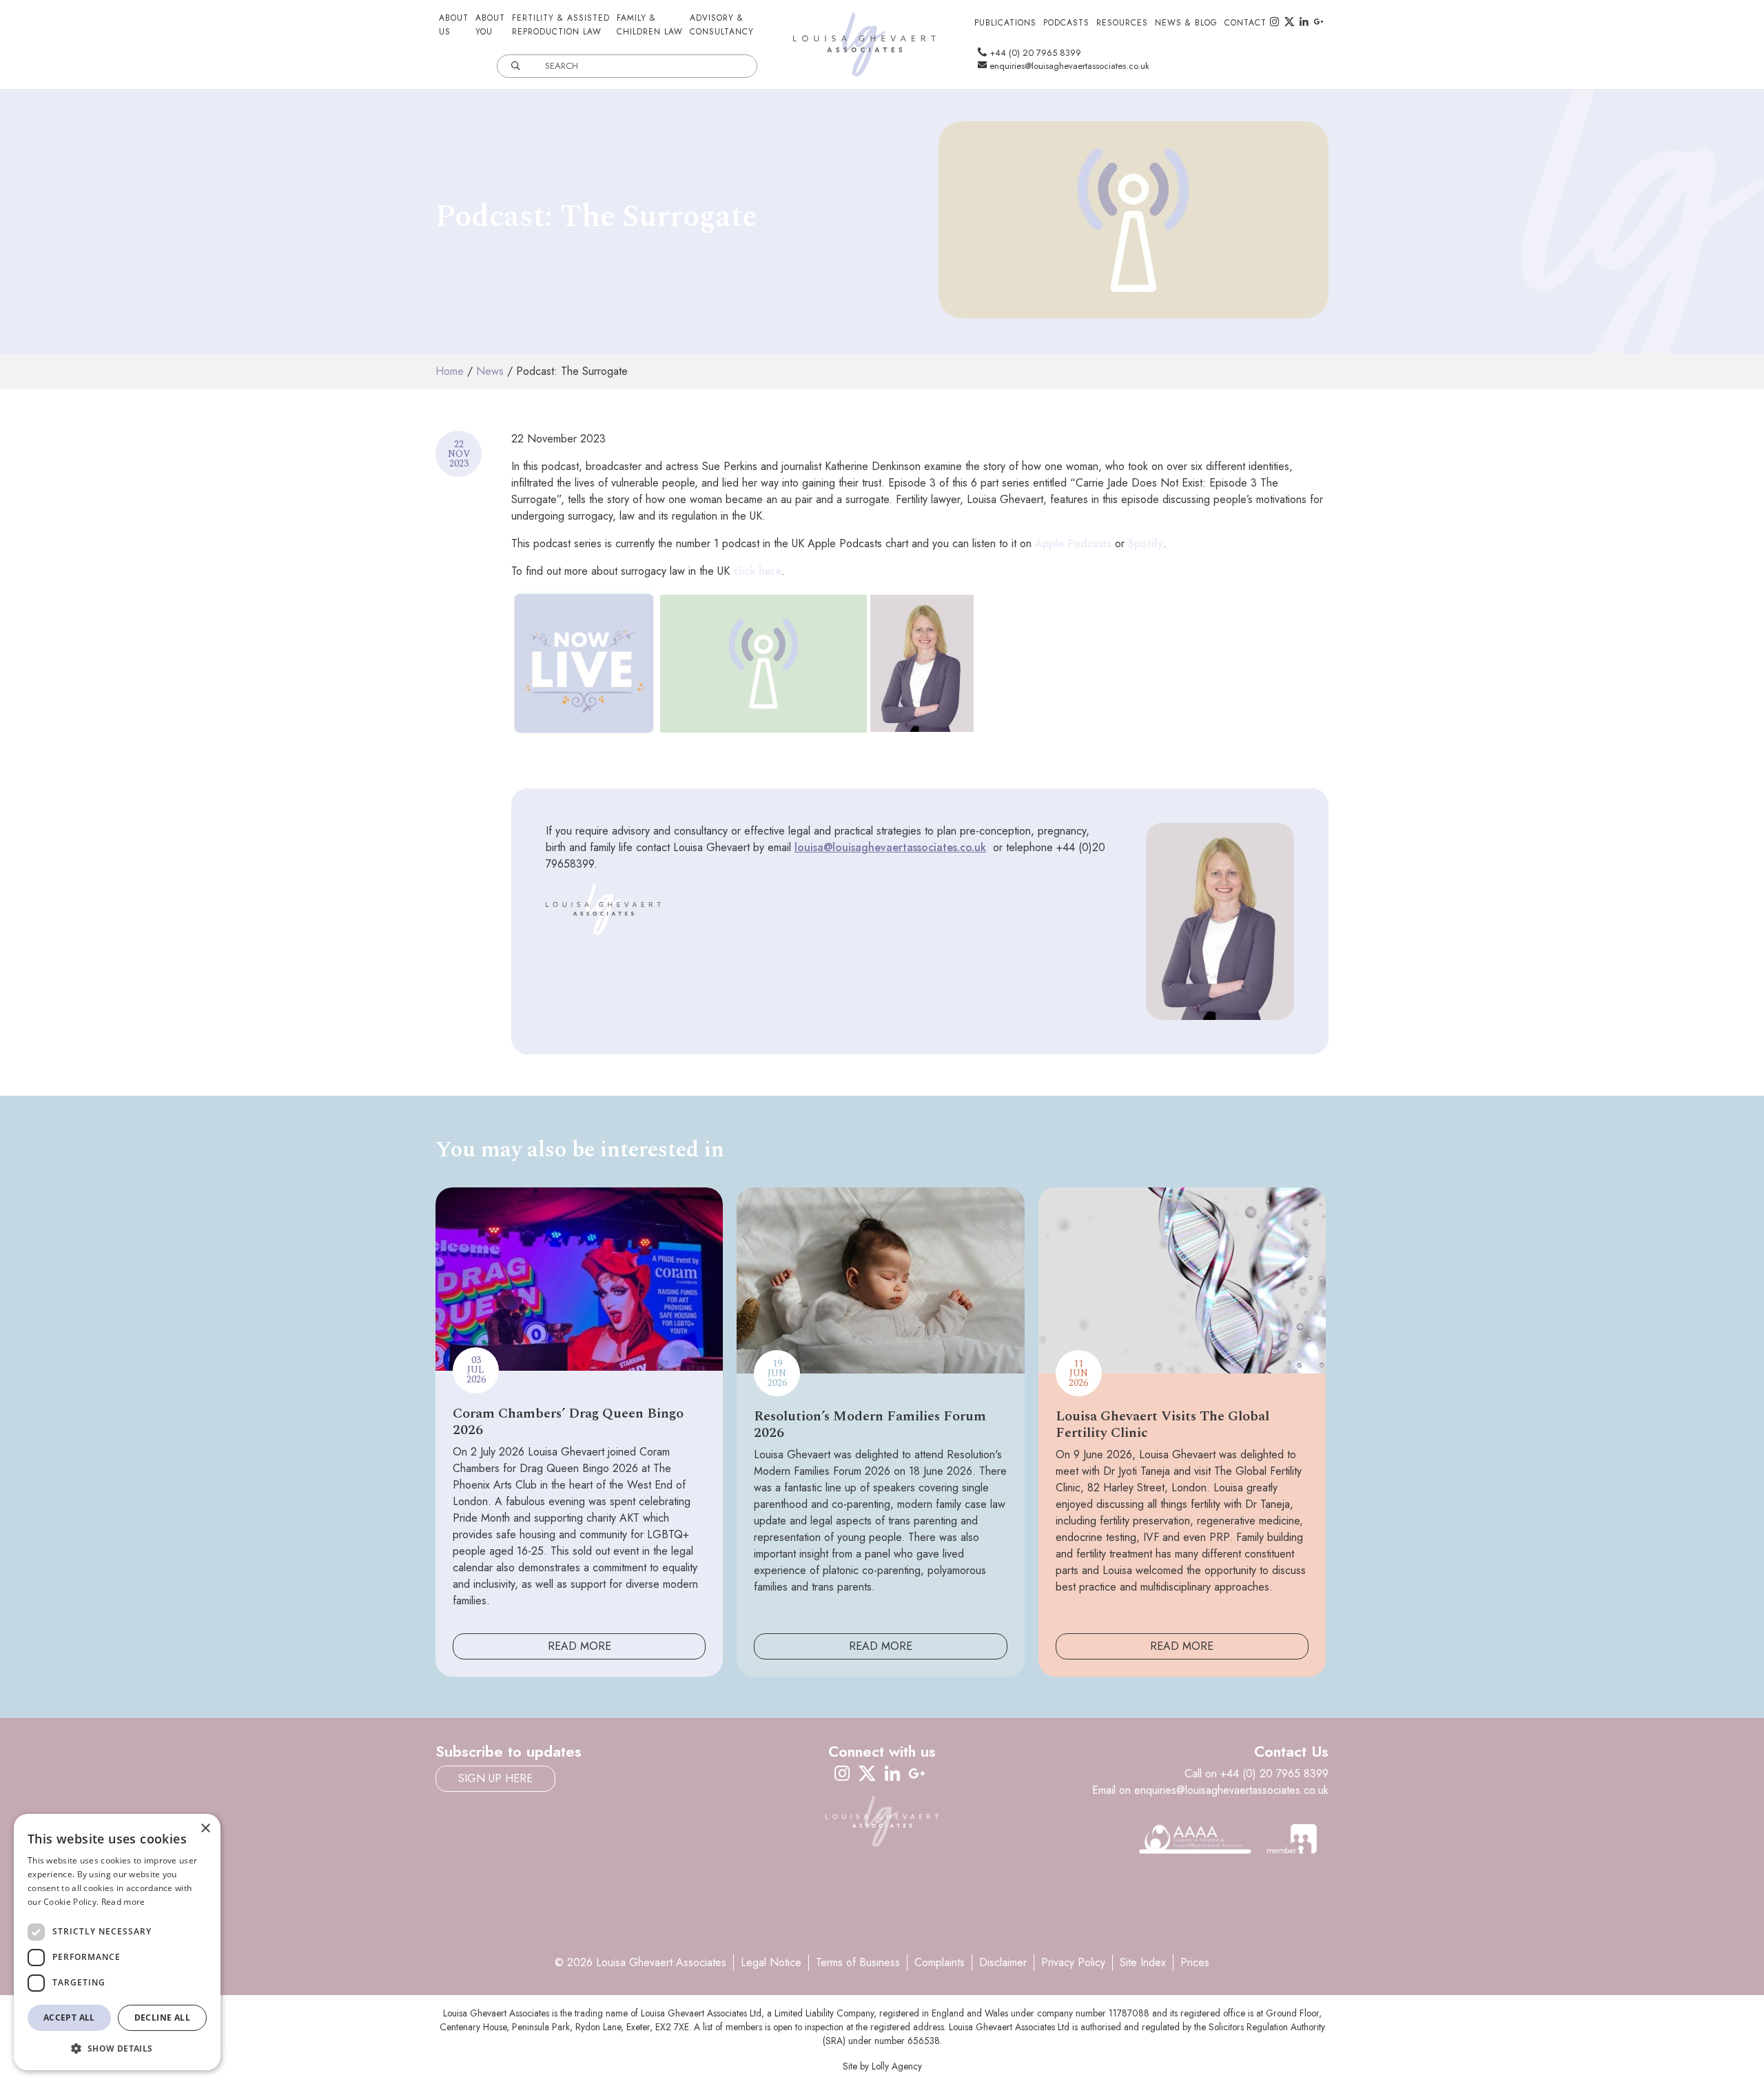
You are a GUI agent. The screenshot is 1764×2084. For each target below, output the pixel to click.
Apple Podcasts (1073, 543)
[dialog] (117, 1942)
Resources (1122, 23)
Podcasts (1066, 23)
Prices (1195, 1962)
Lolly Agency (897, 2066)
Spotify (1146, 543)
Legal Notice (771, 1962)
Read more (123, 1902)
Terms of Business (858, 1962)
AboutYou (490, 25)
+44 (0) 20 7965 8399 (1034, 53)
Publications (1005, 23)
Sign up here (495, 1778)
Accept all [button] (69, 2017)
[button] (117, 2048)
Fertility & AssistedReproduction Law (561, 25)
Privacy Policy (1073, 1962)
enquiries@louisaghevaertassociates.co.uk (1068, 66)
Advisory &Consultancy (722, 25)
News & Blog (1186, 23)
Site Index (1143, 1962)
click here (757, 571)
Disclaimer (1003, 1962)
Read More (580, 1646)
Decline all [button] (162, 2017)
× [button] (205, 1829)
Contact (1245, 23)
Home (450, 371)
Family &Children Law (650, 25)
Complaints (940, 1962)
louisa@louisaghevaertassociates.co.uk (890, 847)
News (490, 371)
